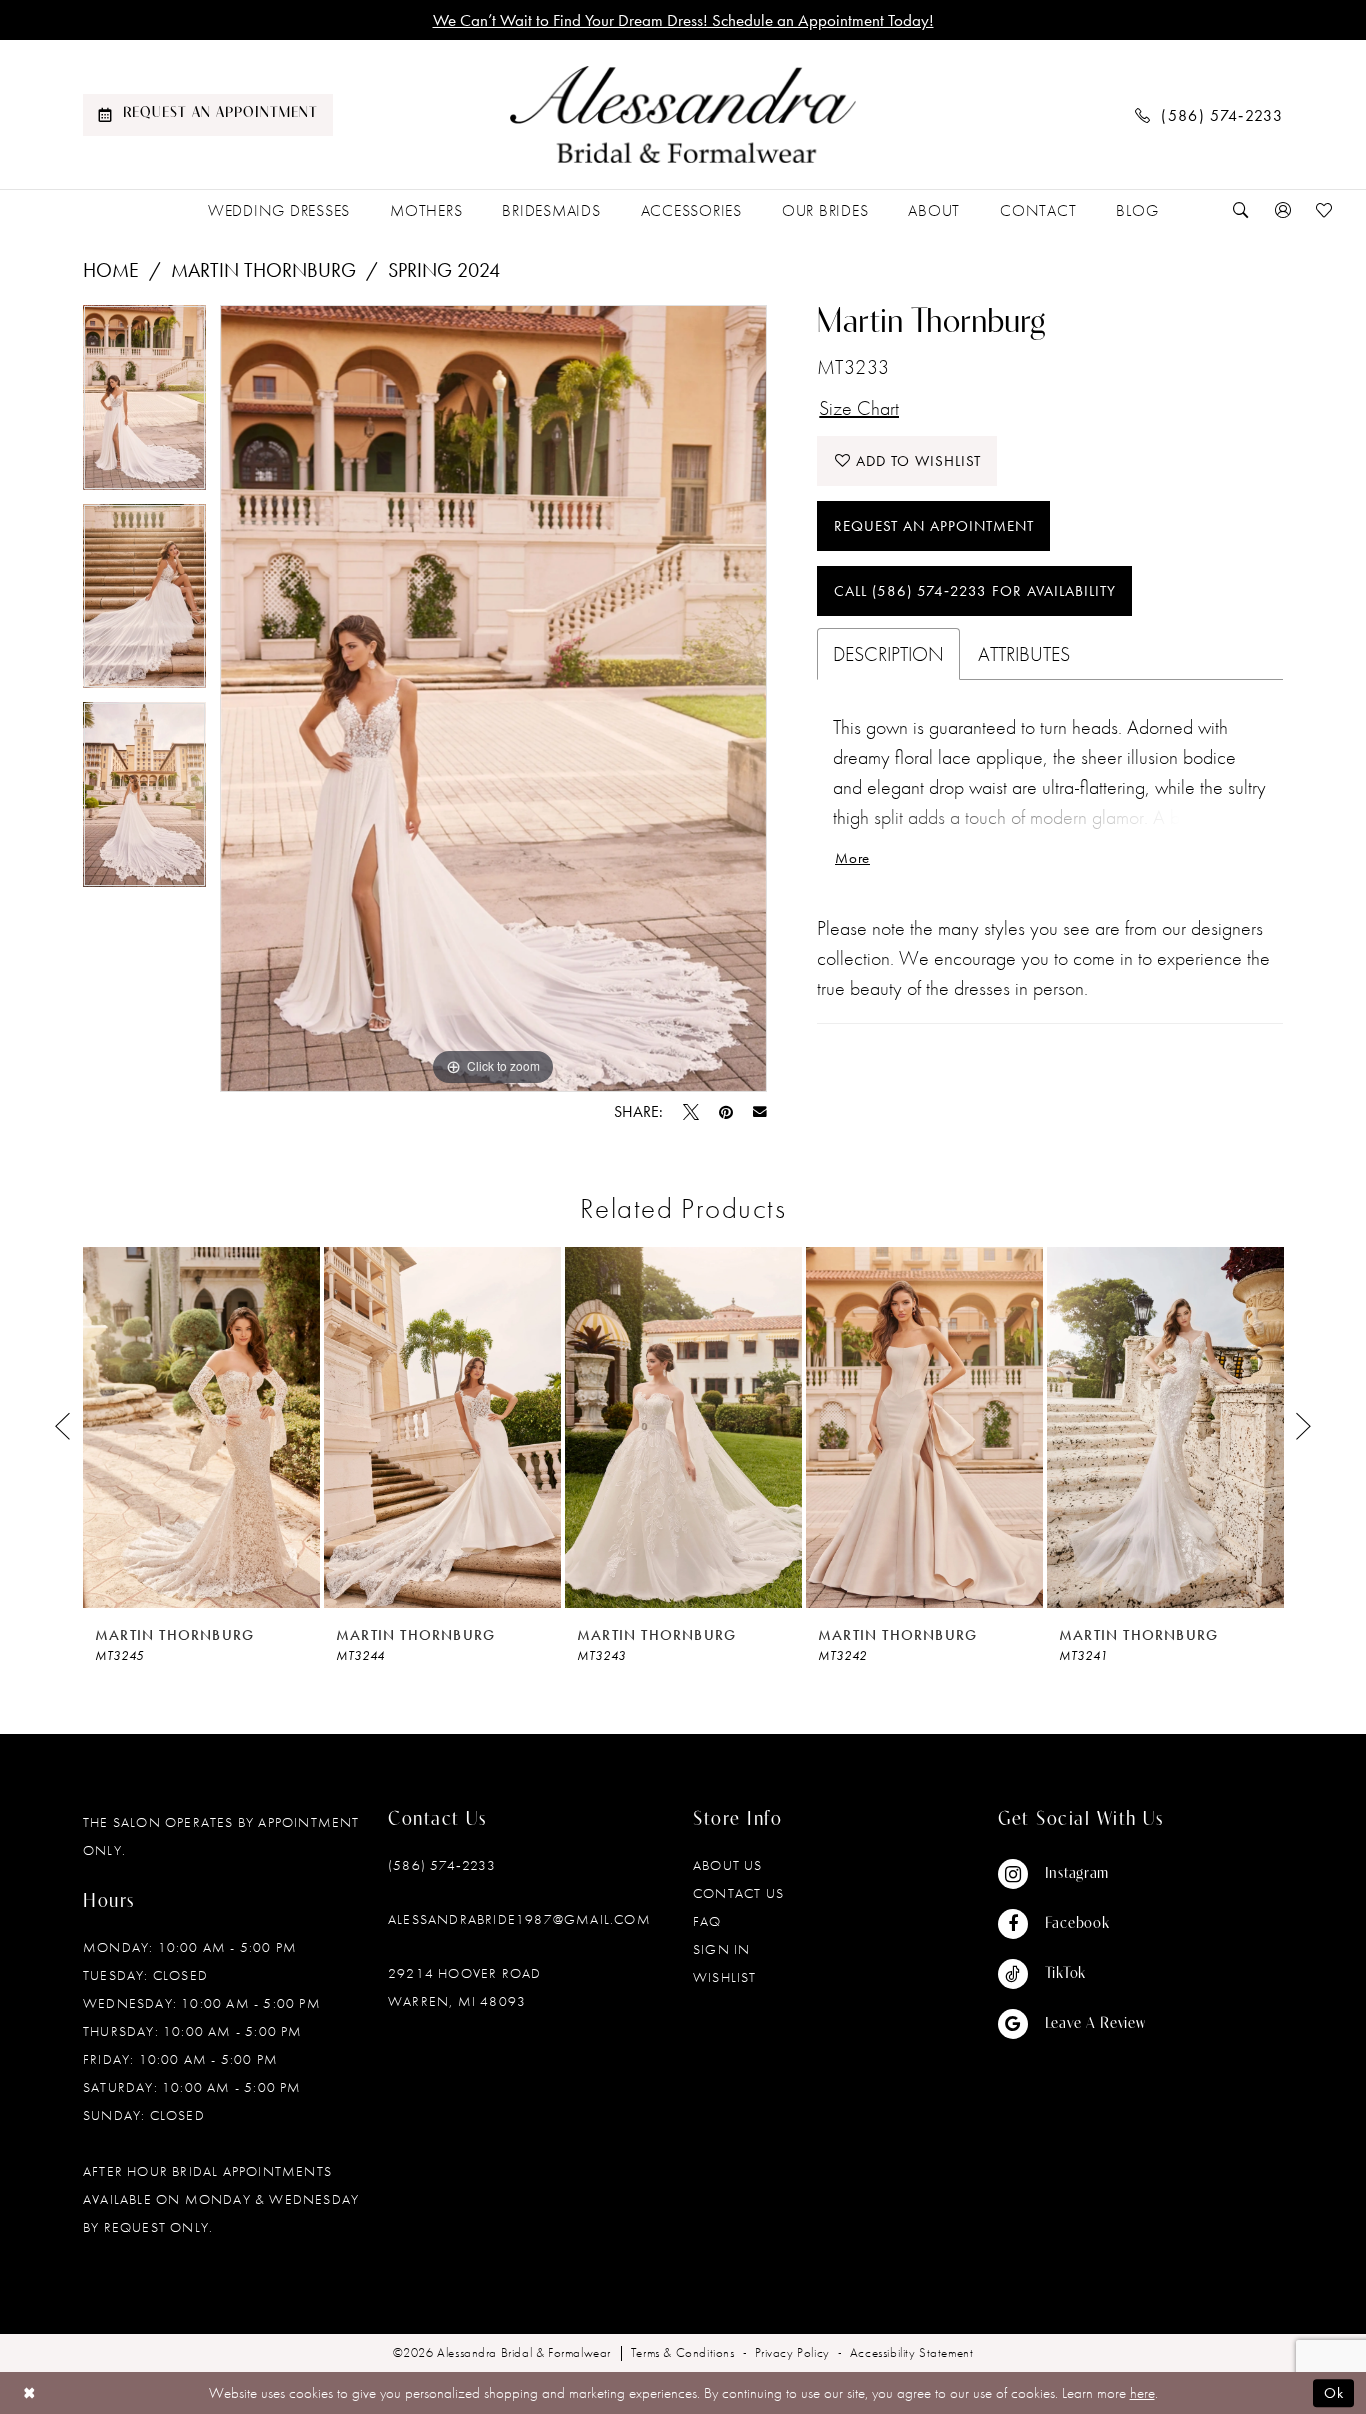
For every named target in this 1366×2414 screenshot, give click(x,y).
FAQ (707, 1921)
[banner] (683, 115)
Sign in (721, 1949)
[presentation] (201, 1427)
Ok (1334, 2393)
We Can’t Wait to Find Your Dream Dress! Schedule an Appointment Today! (683, 20)
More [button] (852, 858)
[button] (1283, 210)
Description (888, 654)
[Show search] (1241, 210)
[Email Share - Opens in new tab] (760, 1112)
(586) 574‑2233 (442, 1865)
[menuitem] (208, 115)
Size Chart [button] (859, 408)
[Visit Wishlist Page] (1325, 210)
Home (111, 270)
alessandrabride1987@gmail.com (519, 1919)
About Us (728, 1865)
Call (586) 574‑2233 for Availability (975, 591)
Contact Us (738, 1893)
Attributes (1024, 654)
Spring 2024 (444, 270)
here (1142, 2393)
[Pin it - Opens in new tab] (726, 1112)
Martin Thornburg (263, 270)
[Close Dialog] (29, 2392)
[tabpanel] (144, 404)
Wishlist (725, 1977)
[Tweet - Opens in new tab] (691, 1112)
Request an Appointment (934, 526)
